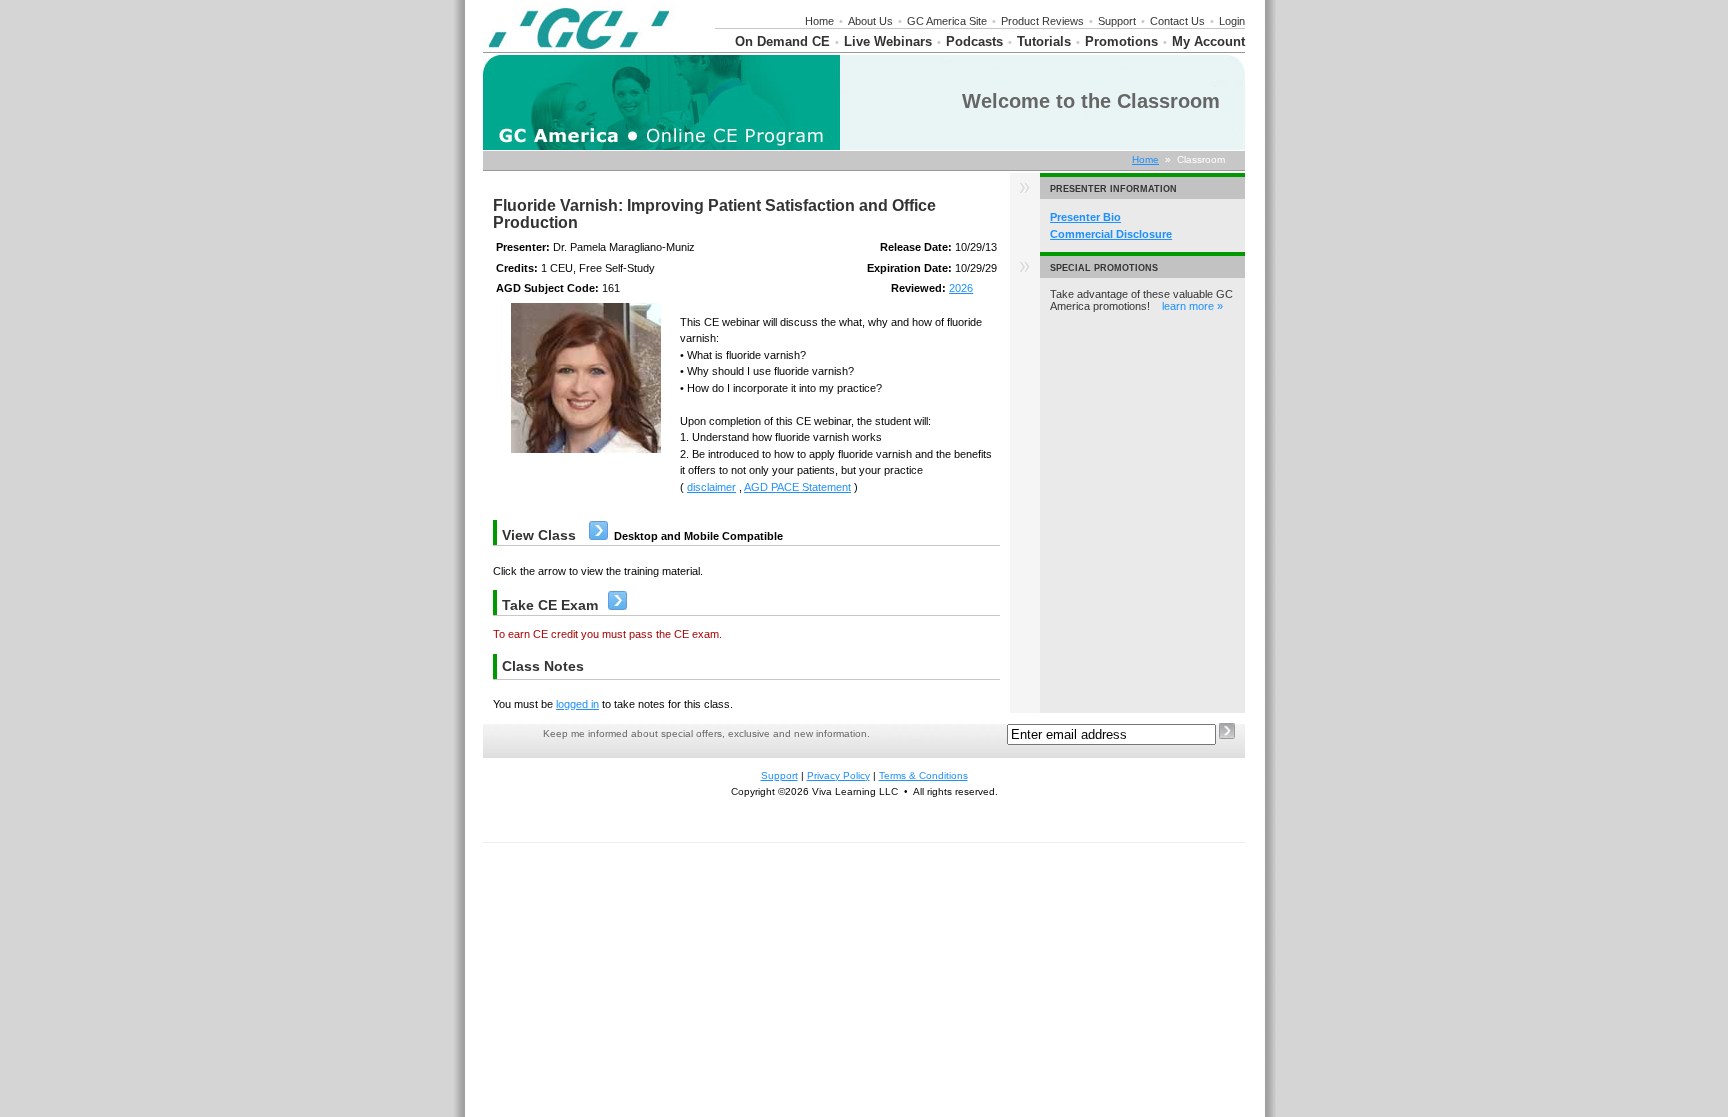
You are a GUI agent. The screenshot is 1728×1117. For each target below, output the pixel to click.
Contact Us (1177, 21)
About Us (870, 21)
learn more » (1192, 306)
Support (1117, 21)
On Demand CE (782, 41)
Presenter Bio (1085, 217)
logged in (577, 704)
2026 (961, 288)
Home (819, 21)
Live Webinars (888, 41)
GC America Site (947, 21)
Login (1232, 21)
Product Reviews (1042, 21)
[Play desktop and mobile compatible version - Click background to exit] (598, 536)
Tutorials (1044, 41)
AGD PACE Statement (797, 487)
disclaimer (711, 487)
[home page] (579, 48)
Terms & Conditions (923, 775)
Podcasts (974, 41)
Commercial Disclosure (1111, 234)
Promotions (1121, 41)
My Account (1208, 41)
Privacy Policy (838, 775)
